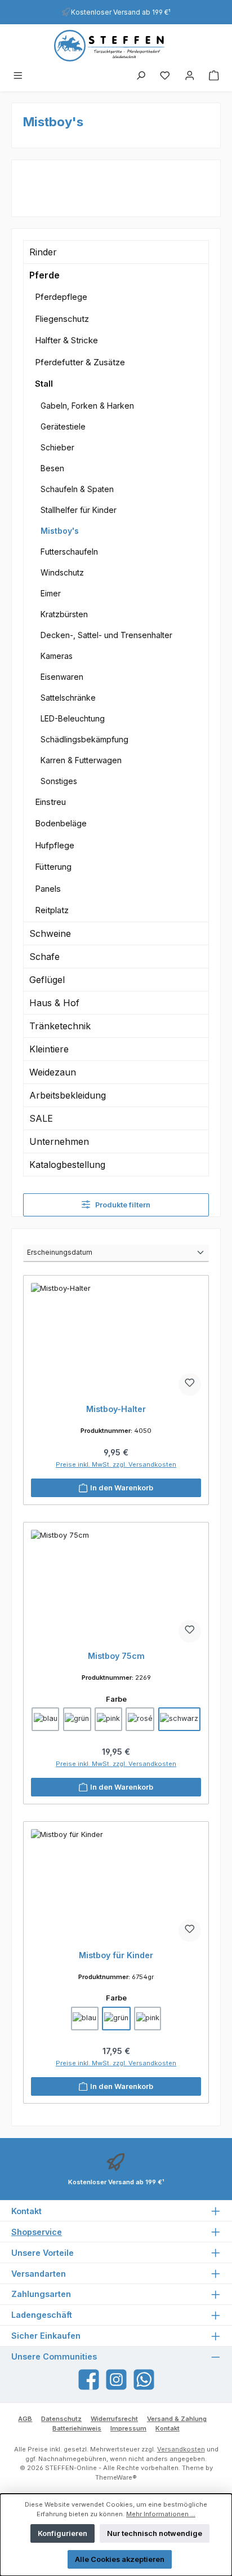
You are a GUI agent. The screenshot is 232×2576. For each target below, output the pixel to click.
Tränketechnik (60, 1026)
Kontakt (168, 2428)
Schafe (44, 957)
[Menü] (18, 76)
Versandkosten (181, 2449)
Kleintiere (49, 1049)
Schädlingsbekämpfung (84, 739)
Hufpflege (55, 845)
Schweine (50, 933)
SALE (41, 1118)
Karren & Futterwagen (81, 760)
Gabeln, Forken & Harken (87, 406)
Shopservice (37, 2232)
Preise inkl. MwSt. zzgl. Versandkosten (116, 1464)
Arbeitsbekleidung (68, 1095)
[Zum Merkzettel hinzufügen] (190, 1384)
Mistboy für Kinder (116, 1955)
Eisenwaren (62, 677)
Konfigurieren (63, 2533)
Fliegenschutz (62, 319)
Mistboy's (60, 531)
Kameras (57, 656)
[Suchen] (141, 76)
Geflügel (47, 980)
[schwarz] (179, 1719)
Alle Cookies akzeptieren (120, 2559)
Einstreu (50, 802)
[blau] (45, 1719)
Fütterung (53, 867)
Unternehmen (59, 1141)
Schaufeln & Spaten (77, 489)
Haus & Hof (54, 1003)
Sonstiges (59, 781)
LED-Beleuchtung (73, 718)
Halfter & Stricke (66, 340)
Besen (52, 468)
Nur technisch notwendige (155, 2533)
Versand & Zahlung (177, 2419)
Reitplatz (52, 910)
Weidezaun (53, 1072)
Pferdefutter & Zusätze (80, 362)
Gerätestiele (63, 426)
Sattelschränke (68, 698)
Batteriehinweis (77, 2428)
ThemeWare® (116, 2477)
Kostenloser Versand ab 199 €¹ (121, 12)
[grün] (77, 1719)
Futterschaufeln (69, 552)
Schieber (57, 447)
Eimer (51, 593)
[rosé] (140, 1719)
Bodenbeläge (61, 823)
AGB (25, 2419)
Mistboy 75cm (116, 1656)
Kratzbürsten (64, 614)
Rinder (43, 252)
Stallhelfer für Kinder (79, 510)
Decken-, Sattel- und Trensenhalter (106, 635)
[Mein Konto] (190, 76)
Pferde (44, 275)
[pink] (108, 1719)
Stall (44, 384)
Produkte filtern (122, 1205)
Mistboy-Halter (116, 1409)
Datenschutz (61, 2419)
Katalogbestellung (67, 1165)
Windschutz (62, 572)
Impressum (128, 2428)
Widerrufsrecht (114, 2419)
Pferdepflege (61, 297)
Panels (48, 889)
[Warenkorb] (214, 76)
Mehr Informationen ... (161, 2514)
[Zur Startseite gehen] (116, 46)
